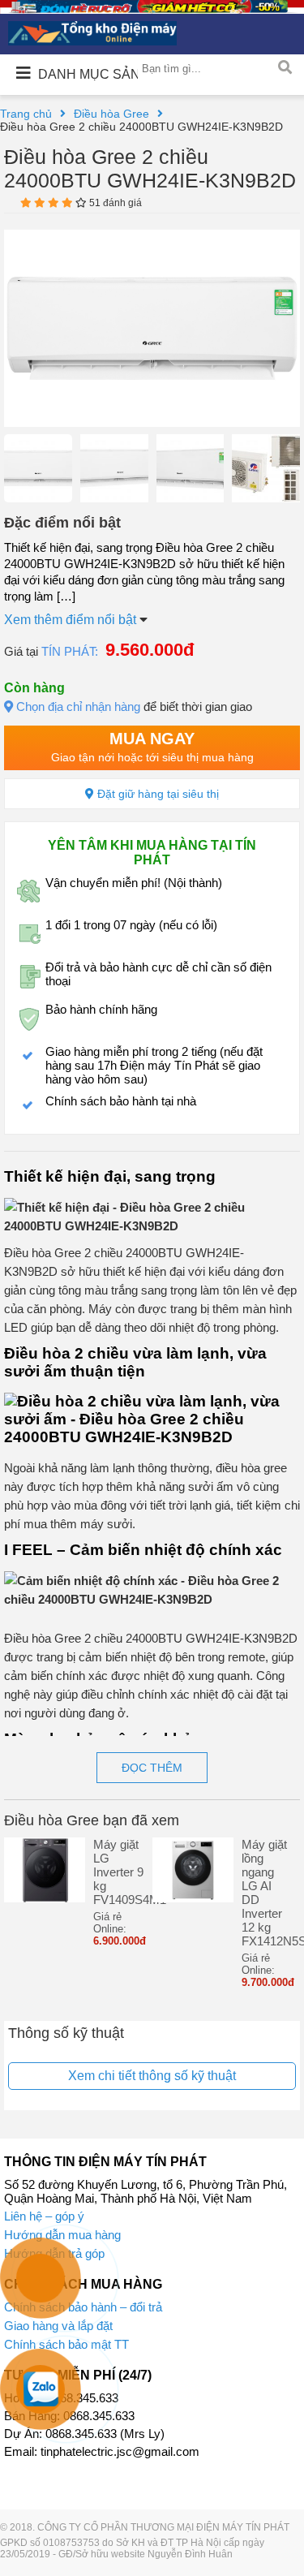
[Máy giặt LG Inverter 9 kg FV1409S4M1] (45, 1898)
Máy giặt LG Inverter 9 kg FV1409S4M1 (119, 1872)
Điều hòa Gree (111, 114)
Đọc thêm (152, 1768)
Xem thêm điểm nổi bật (72, 620)
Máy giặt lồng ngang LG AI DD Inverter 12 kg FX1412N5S (267, 1893)
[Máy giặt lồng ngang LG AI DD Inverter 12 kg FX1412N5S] (193, 1898)
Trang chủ (26, 114)
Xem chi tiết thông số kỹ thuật (152, 2076)
